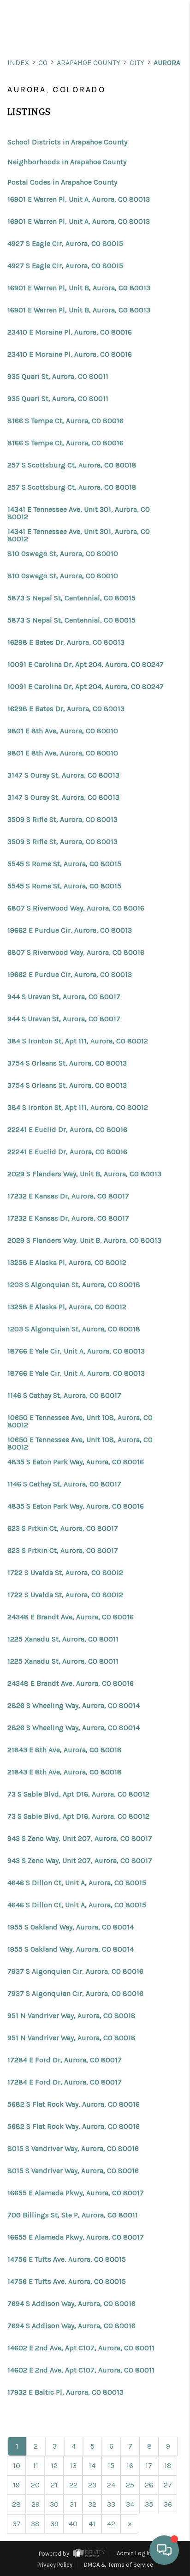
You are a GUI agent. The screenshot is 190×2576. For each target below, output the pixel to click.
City (137, 63)
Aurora (167, 63)
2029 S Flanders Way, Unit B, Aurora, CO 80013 (84, 1174)
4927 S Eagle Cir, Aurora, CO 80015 (65, 244)
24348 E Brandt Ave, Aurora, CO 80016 (71, 1617)
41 (92, 2524)
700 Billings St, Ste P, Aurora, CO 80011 (73, 2215)
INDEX (18, 63)
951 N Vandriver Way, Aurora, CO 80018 (71, 2016)
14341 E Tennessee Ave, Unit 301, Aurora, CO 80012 (79, 513)
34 (130, 2504)
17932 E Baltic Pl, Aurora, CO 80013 (65, 2392)
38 (35, 2524)
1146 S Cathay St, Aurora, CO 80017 (64, 1396)
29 (36, 2504)
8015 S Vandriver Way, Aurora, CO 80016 (73, 2149)
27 (168, 2485)
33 (111, 2504)
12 (54, 2465)
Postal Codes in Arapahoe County (62, 182)
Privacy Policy (55, 2565)
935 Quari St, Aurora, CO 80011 (58, 377)
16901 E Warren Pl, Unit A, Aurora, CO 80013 (79, 199)
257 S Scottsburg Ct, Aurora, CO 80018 (72, 465)
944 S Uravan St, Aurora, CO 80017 (64, 997)
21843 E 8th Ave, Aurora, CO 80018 (65, 1750)
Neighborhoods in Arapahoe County (67, 162)
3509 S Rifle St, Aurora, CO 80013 (62, 820)
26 (149, 2485)
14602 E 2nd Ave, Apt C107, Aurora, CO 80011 (81, 2348)
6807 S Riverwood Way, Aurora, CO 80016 (76, 908)
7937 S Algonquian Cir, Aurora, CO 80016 (75, 1971)
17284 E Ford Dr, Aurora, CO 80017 (65, 2060)
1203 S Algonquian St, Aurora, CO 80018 (74, 1285)
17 (149, 2465)
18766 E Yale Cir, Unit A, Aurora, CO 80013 (76, 1351)
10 (17, 2465)
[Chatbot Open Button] (164, 2550)
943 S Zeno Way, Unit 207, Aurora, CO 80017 (80, 1839)
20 (35, 2485)
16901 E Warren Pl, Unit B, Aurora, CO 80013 (79, 288)
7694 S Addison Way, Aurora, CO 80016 (71, 2304)
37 (17, 2524)
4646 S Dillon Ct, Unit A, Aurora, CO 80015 (77, 1883)
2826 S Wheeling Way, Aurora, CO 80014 (74, 1706)
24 (111, 2485)
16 (130, 2465)
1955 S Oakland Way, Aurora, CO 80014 (71, 1927)
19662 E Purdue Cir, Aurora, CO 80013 (70, 930)
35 (149, 2504)
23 (92, 2485)
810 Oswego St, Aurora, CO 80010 (63, 554)
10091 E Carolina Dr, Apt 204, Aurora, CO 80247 (86, 665)
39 (54, 2524)
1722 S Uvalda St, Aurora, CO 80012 (65, 1573)
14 (92, 2465)
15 (111, 2465)
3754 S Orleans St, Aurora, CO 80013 (67, 1063)
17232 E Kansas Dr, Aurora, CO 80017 (68, 1196)
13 (73, 2465)
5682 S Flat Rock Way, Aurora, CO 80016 (74, 2104)
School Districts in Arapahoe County (67, 142)
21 (54, 2485)
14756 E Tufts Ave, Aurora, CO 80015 (67, 2259)
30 (54, 2504)
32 (92, 2504)
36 (168, 2504)
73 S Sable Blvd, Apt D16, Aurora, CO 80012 (78, 1794)
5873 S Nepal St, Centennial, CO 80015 (71, 598)
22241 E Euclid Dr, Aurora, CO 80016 (67, 1130)
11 (36, 2465)
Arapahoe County (89, 63)
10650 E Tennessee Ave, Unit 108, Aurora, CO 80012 (80, 1421)
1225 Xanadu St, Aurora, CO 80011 (63, 1639)
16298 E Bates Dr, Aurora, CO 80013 (66, 642)
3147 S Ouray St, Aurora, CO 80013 (63, 775)
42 (111, 2524)
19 (16, 2485)
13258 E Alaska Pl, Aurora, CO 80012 (67, 1263)
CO (43, 63)
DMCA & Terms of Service (119, 2565)
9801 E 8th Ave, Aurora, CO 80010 (63, 731)
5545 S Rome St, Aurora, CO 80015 (64, 864)
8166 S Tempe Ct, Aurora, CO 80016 (65, 421)
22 (73, 2485)
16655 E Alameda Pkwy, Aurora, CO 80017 (76, 2193)
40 (73, 2524)
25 (130, 2485)
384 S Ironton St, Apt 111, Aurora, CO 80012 (78, 1041)
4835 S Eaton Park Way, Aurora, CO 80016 (76, 1462)
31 (73, 2504)
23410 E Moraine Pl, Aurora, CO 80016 (70, 332)
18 (168, 2465)
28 (16, 2504)
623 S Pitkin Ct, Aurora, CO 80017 (63, 1528)
